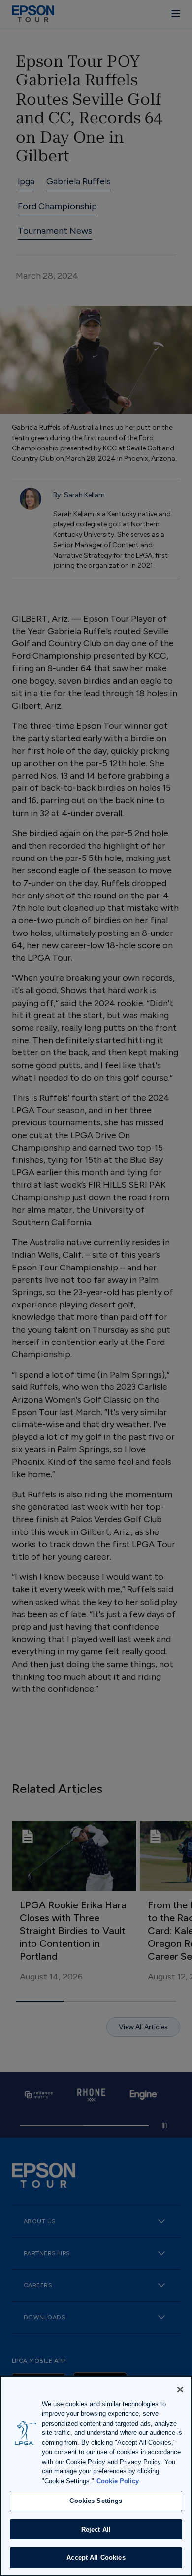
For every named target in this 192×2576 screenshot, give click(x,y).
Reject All (96, 2529)
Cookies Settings (96, 2501)
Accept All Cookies (96, 2557)
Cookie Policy (118, 2481)
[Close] (180, 2389)
